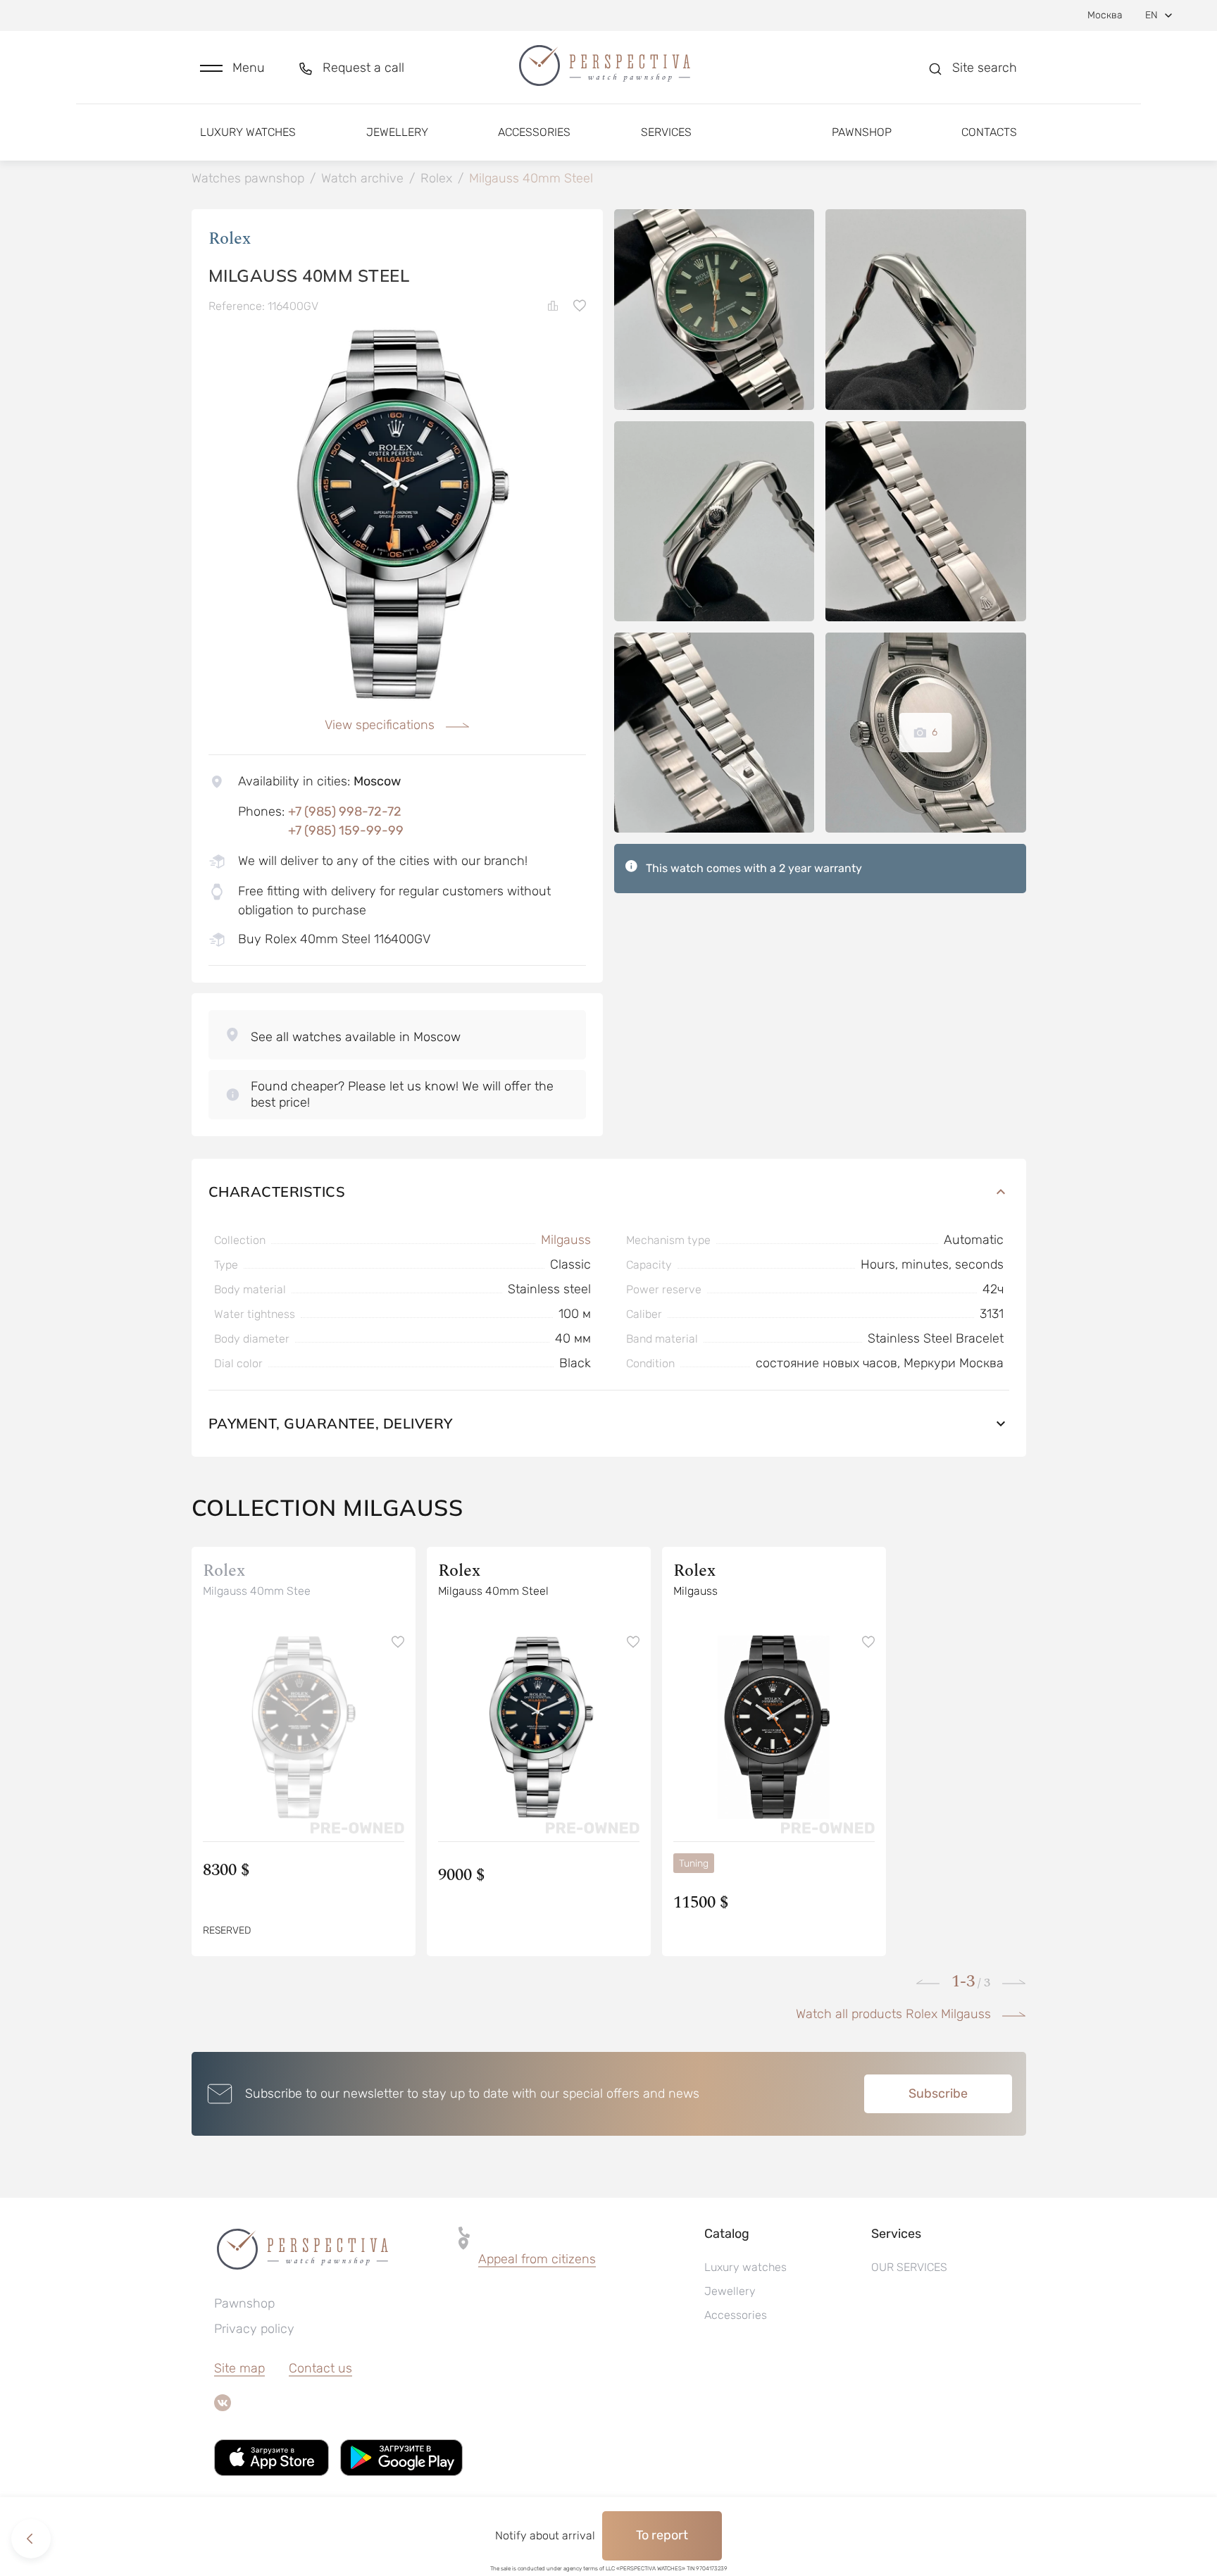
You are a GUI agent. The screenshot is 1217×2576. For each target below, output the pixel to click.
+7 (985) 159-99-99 (346, 830)
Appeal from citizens (537, 2259)
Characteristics (277, 1191)
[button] (232, 68)
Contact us (320, 2368)
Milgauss (566, 1240)
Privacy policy (254, 2329)
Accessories (534, 132)
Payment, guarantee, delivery (331, 1423)
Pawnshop (862, 132)
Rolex (230, 239)
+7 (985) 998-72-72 (345, 811)
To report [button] (662, 2535)
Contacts (989, 132)
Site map (239, 2368)
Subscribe (938, 2093)
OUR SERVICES (909, 2267)
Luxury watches (248, 132)
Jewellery (397, 132)
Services (666, 132)
